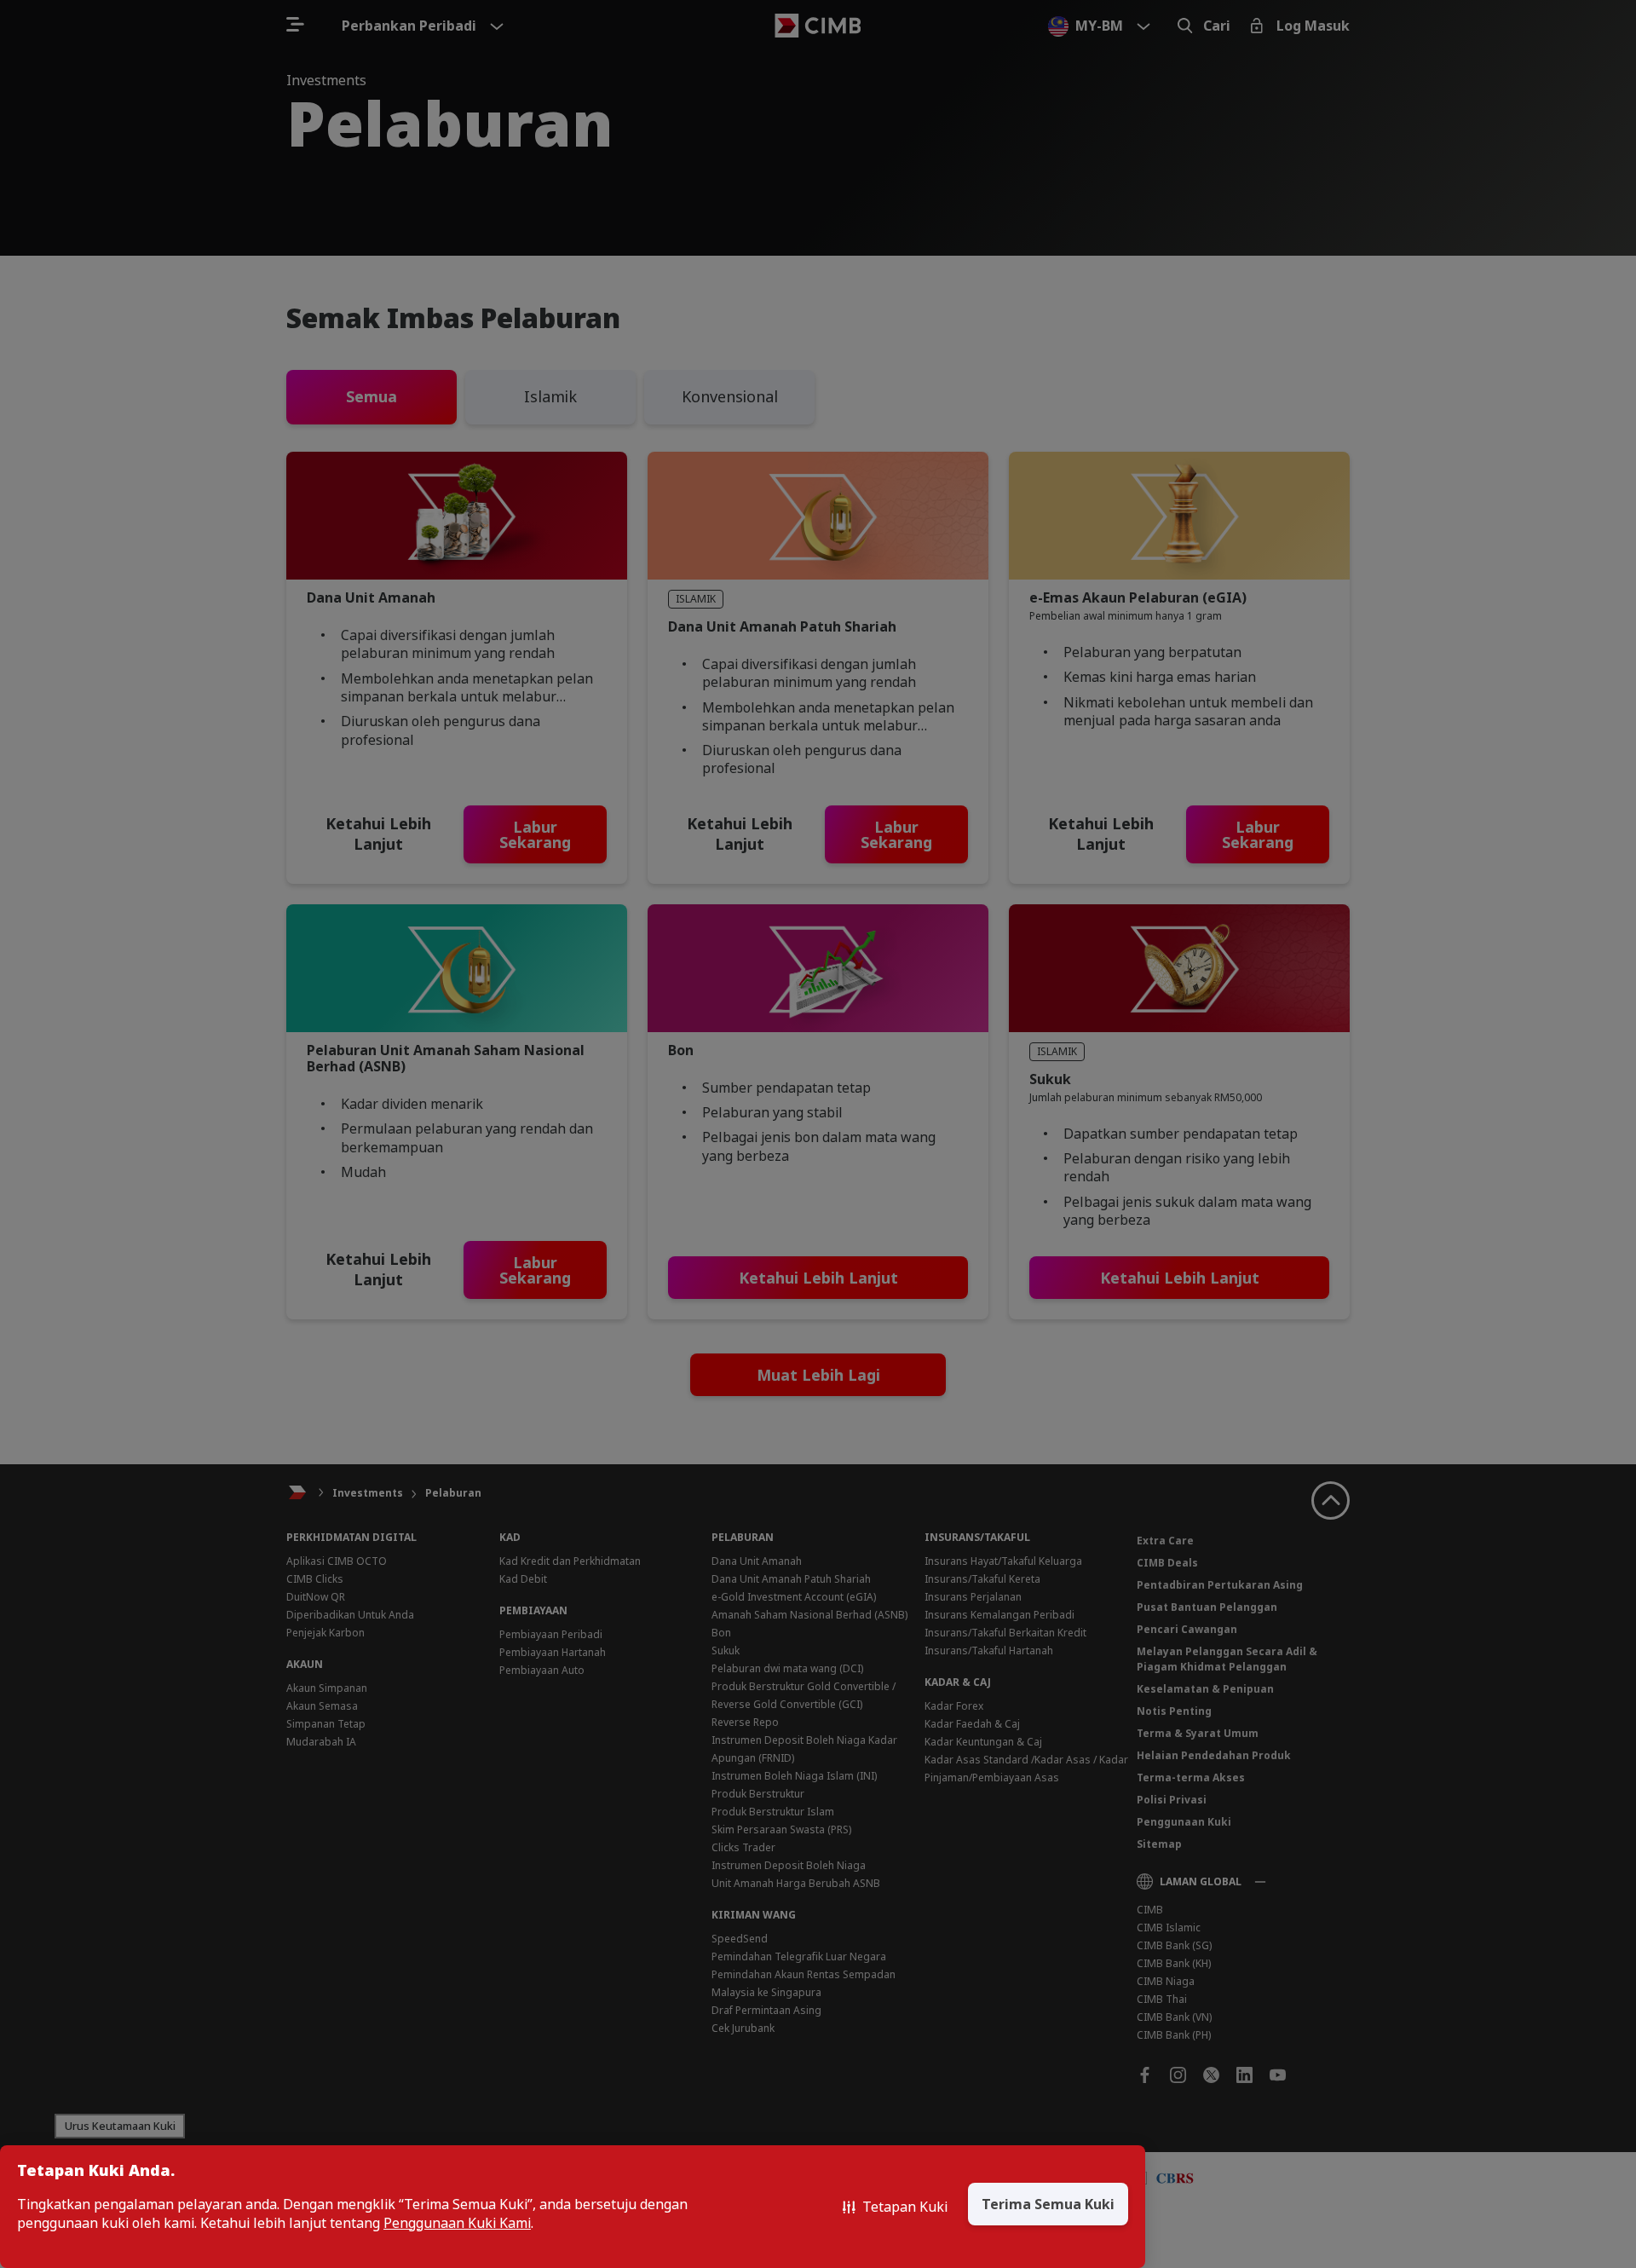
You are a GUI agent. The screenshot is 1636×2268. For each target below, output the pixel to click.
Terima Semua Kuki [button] (1048, 2204)
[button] (895, 2207)
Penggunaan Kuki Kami (457, 2223)
